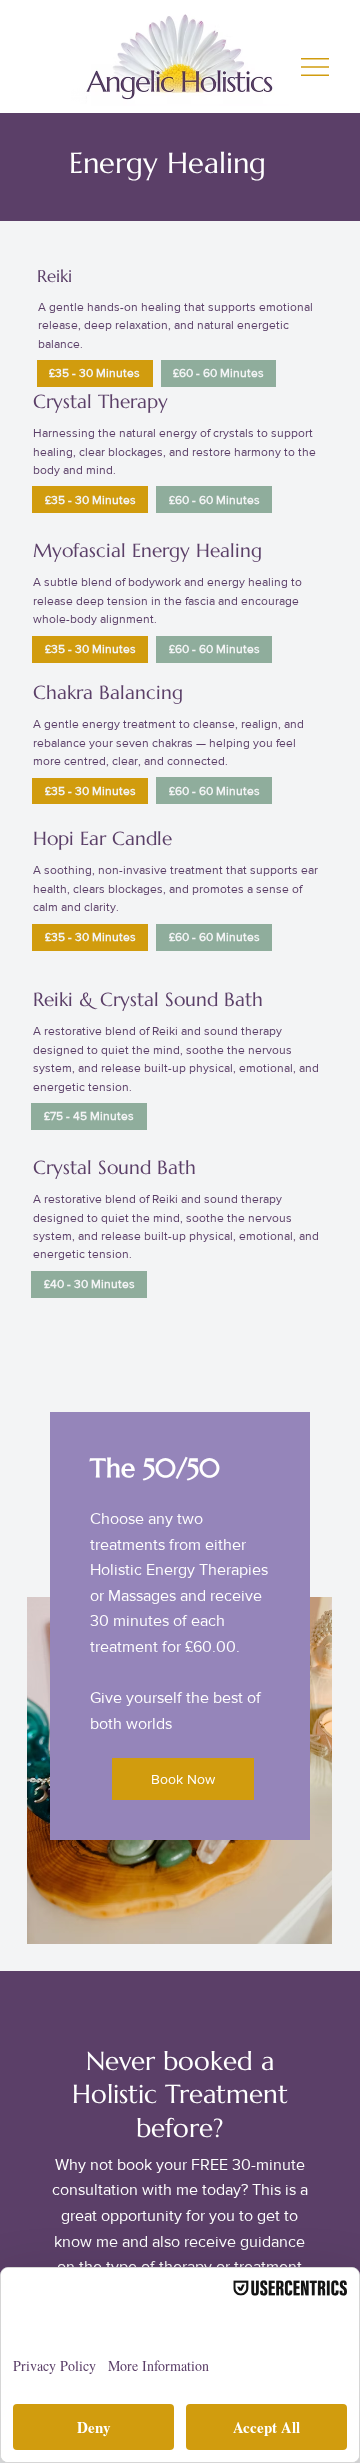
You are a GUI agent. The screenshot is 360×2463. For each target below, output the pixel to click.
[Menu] (316, 67)
